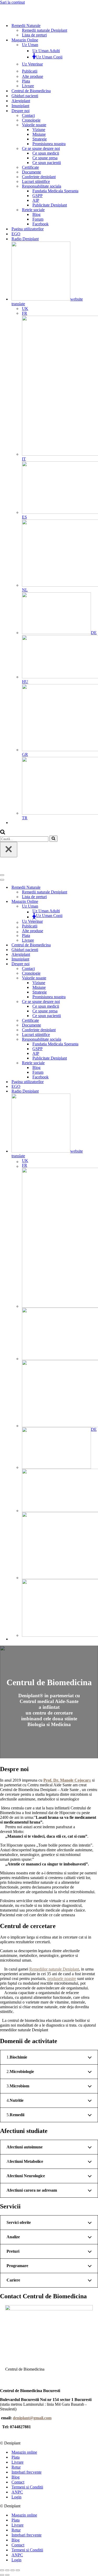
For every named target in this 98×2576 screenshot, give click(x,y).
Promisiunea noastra (49, 144)
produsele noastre (62, 1979)
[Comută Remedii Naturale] (91, 888)
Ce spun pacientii (47, 163)
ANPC (17, 2492)
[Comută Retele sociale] (91, 1063)
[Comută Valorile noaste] (91, 978)
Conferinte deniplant (39, 177)
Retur (16, 2467)
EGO (16, 234)
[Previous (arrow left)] (2, 2575)
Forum (38, 219)
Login (16, 2497)
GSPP (38, 196)
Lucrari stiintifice (36, 181)
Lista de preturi (34, 35)
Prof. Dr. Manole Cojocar (66, 1780)
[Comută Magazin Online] (91, 902)
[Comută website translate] (91, 1126)
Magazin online (24, 2452)
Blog (36, 214)
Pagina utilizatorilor (28, 229)
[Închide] (9, 850)
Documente (31, 172)
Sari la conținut (12, 2)
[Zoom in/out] (18, 2570)
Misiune (39, 134)
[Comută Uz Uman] (91, 906)
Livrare (28, 86)
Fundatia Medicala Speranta (55, 191)
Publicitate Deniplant (50, 205)
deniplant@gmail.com (32, 2418)
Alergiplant (21, 101)
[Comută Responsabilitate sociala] (91, 1039)
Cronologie (31, 120)
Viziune (39, 130)
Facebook (41, 224)
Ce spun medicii (46, 153)
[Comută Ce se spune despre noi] (91, 1002)
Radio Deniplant (25, 239)
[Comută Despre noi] (91, 964)
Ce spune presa (45, 158)
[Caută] (3, 833)
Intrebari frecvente (27, 2472)
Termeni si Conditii (27, 2487)
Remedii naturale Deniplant (45, 30)
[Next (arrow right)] (7, 2575)
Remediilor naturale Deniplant (54, 1969)
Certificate (30, 167)
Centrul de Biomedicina (31, 91)
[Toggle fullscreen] (13, 2570)
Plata (26, 81)
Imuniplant (20, 106)
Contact (28, 115)
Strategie (40, 139)
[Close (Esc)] (2, 2570)
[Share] (7, 2570)
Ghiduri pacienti (25, 96)
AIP (36, 200)
